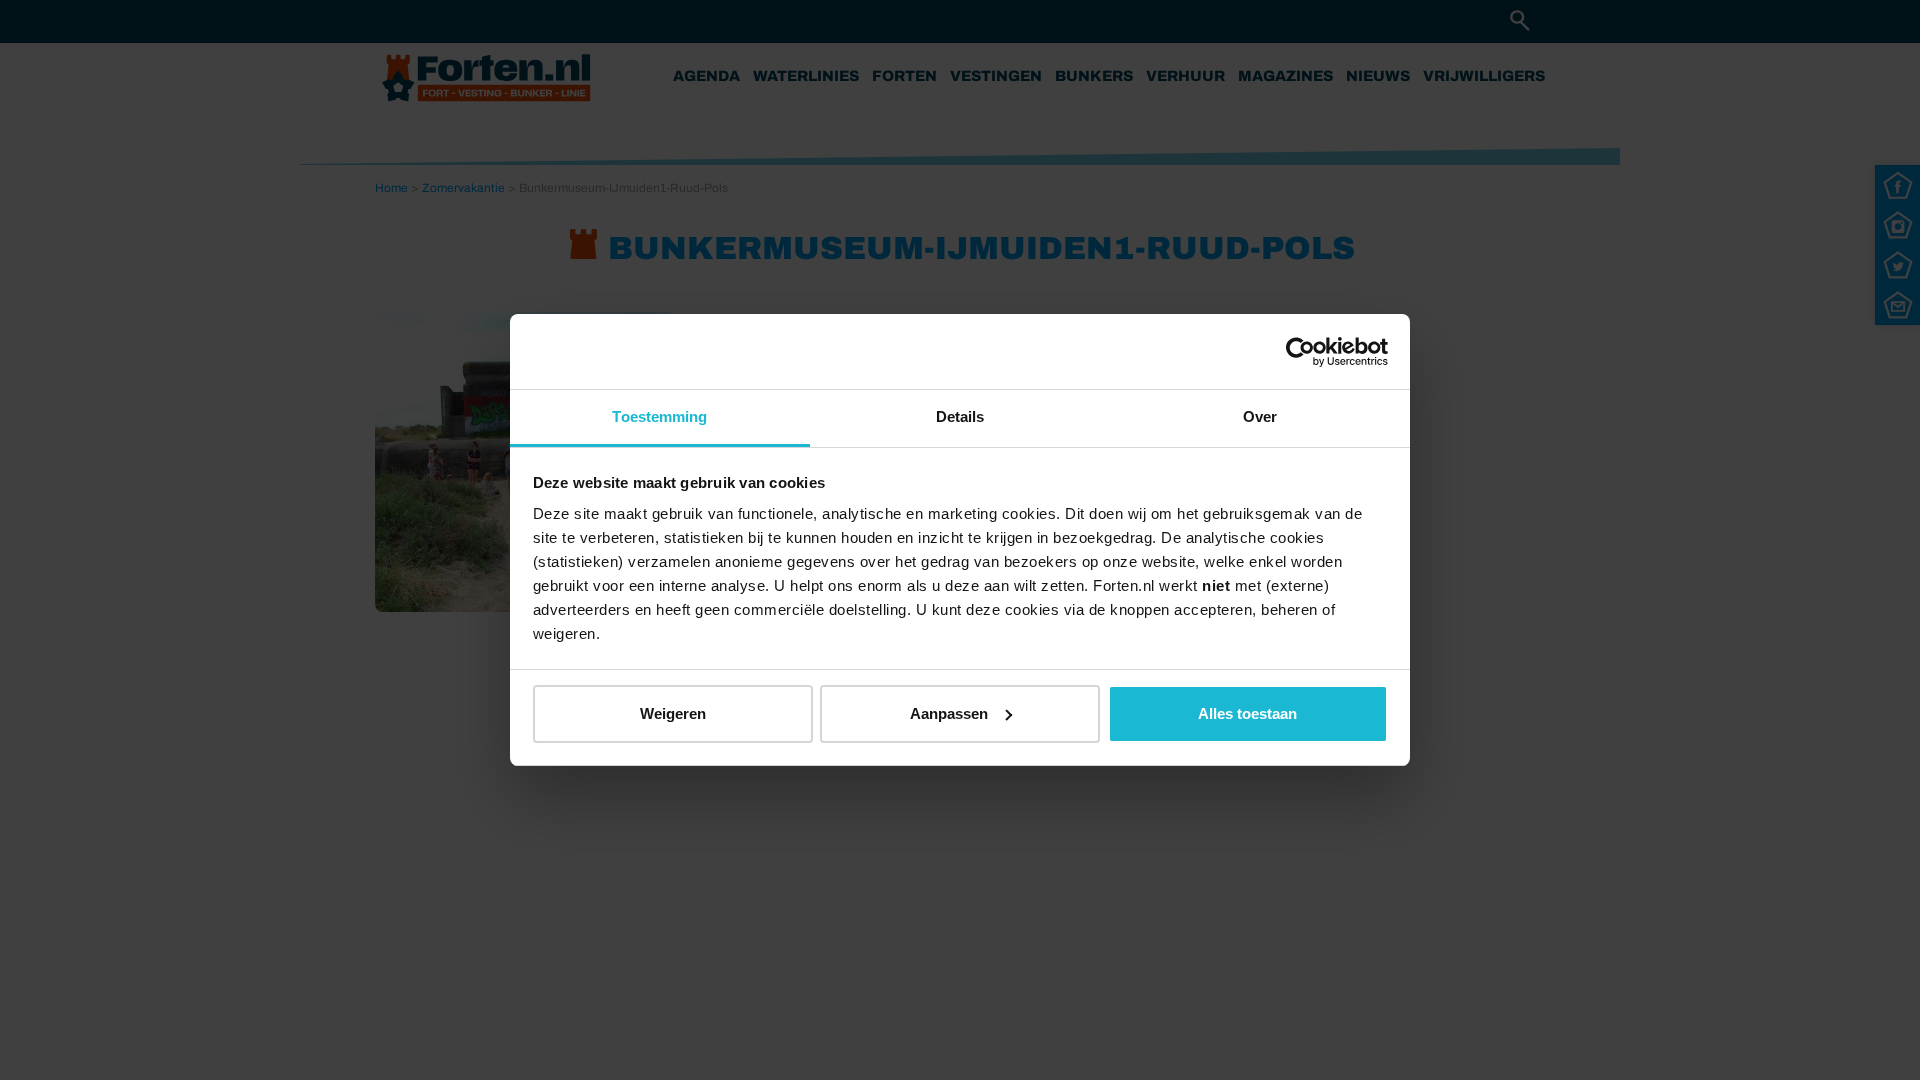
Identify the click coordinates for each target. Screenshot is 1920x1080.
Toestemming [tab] (659, 416)
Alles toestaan (1247, 713)
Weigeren (673, 713)
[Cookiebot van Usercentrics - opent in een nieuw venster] (1300, 352)
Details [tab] (960, 416)
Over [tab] (1260, 416)
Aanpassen (949, 713)
